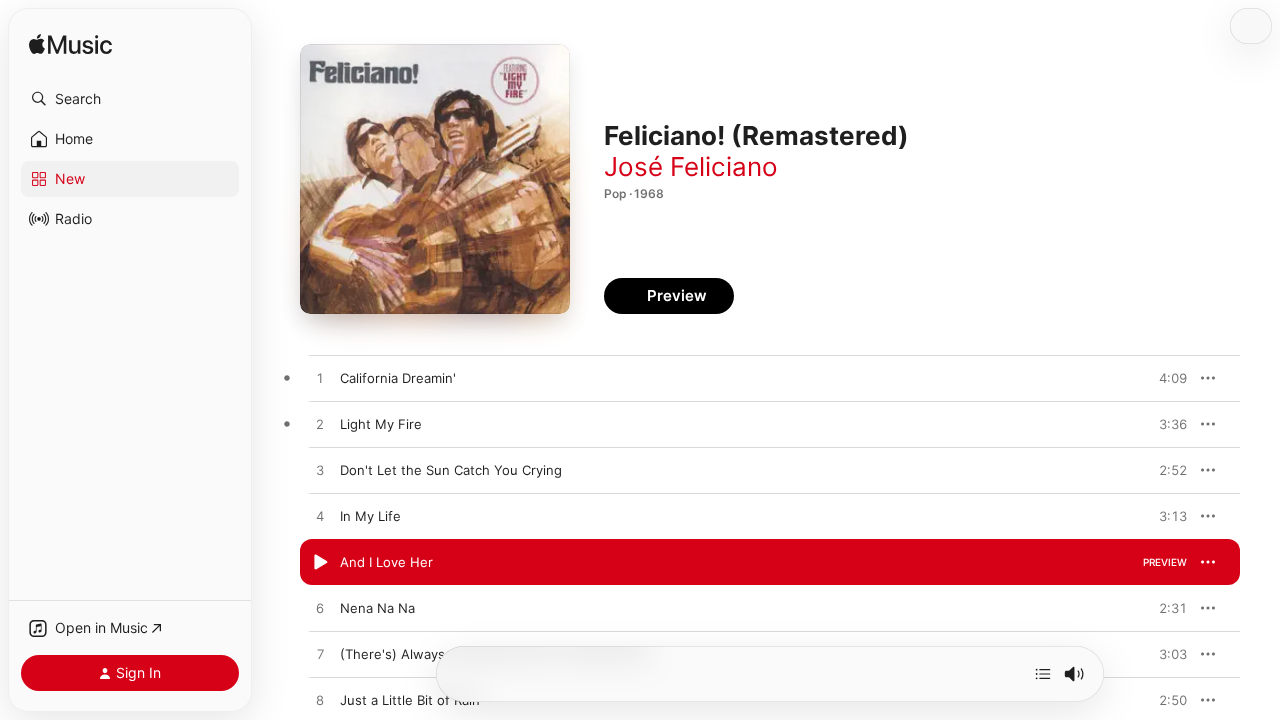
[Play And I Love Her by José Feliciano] (320, 563)
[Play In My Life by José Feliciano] (320, 517)
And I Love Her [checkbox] (386, 562)
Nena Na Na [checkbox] (377, 608)
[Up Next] (1043, 674)
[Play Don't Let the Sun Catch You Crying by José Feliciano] (320, 471)
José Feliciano (691, 166)
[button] (130, 99)
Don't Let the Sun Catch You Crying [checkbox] (451, 470)
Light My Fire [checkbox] (381, 424)
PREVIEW (1165, 378)
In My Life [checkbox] (370, 516)
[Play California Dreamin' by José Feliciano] (320, 379)
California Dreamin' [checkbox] (398, 378)
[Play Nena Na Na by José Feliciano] (320, 609)
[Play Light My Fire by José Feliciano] (320, 425)
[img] (70, 45)
